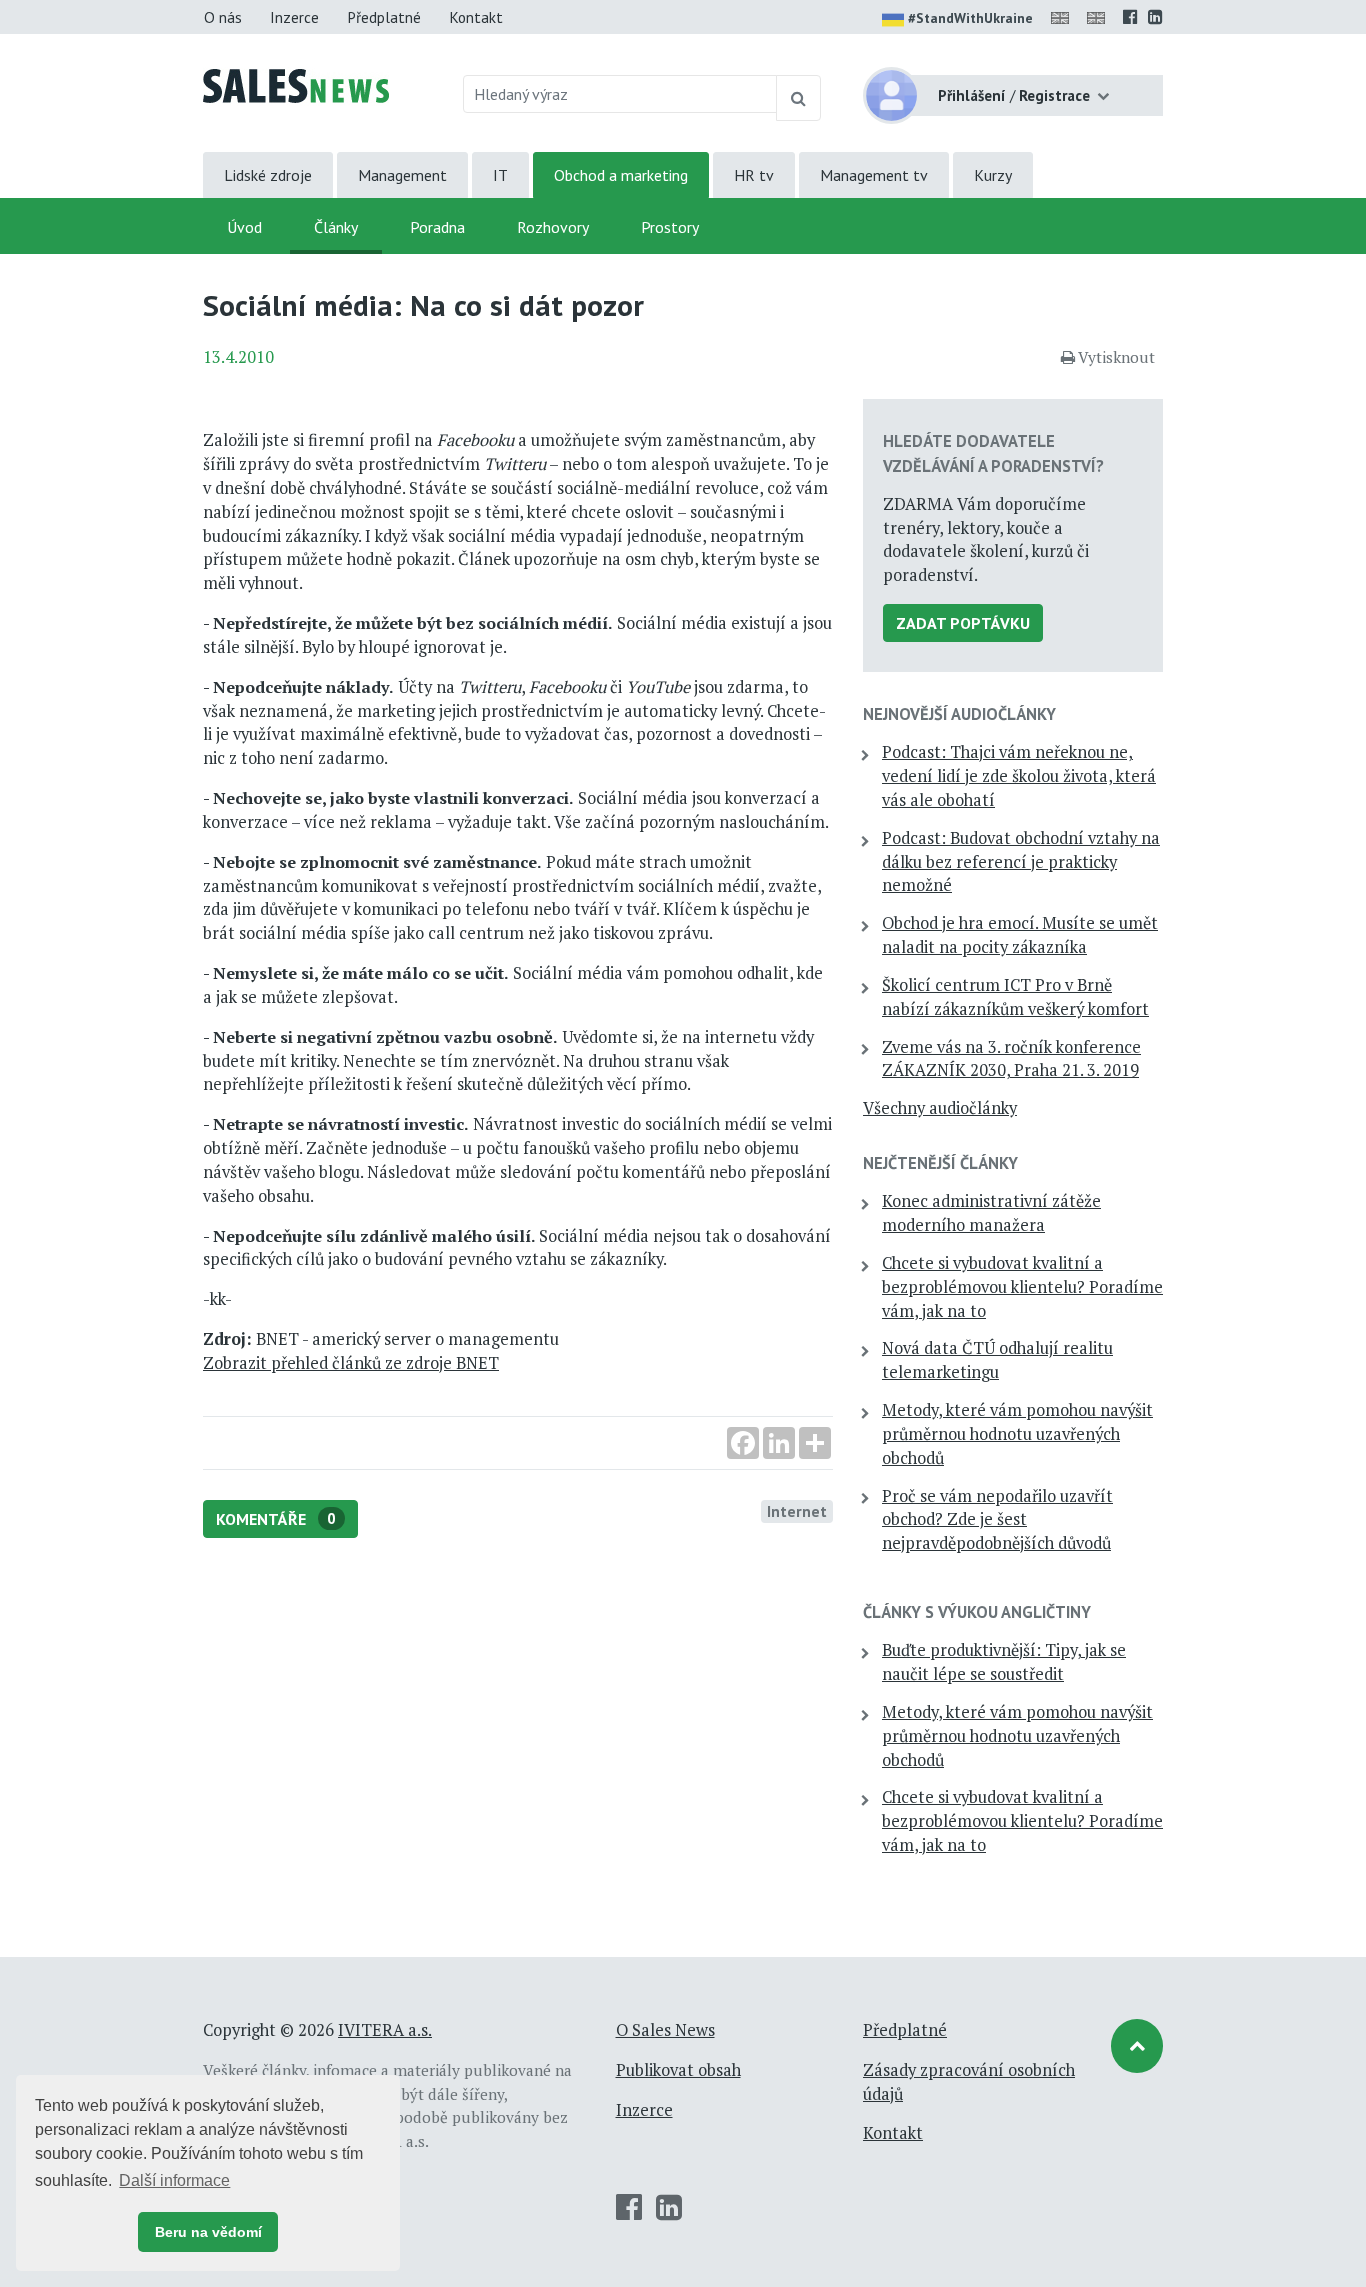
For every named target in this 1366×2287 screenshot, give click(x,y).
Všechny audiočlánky (940, 1108)
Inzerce (294, 17)
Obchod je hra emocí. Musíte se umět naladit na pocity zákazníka (1020, 935)
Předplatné (384, 17)
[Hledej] (798, 98)
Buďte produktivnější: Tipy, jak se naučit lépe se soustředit (1004, 1662)
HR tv (754, 175)
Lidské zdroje (268, 175)
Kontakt (476, 17)
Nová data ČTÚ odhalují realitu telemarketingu (997, 1360)
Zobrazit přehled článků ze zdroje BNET (351, 1363)
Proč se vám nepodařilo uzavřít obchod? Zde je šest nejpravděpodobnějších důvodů (997, 1520)
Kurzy (993, 175)
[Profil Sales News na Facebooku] (1130, 17)
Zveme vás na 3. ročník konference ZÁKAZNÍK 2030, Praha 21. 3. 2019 (1011, 1059)
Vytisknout (1116, 357)
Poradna (437, 227)
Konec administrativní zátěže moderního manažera (991, 1213)
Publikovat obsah (678, 2070)
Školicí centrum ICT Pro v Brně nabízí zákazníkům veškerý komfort (1015, 997)
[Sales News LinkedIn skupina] (1155, 17)
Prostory (670, 227)
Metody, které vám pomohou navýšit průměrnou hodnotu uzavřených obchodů (1017, 1434)
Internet (797, 1511)
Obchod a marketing (621, 175)
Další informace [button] (174, 2180)
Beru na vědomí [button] (208, 2232)
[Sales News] (296, 84)
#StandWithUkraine (970, 18)
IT (500, 175)
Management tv (874, 175)
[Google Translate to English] (1100, 17)
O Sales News (665, 2030)
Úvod (244, 227)
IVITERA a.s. (385, 2030)
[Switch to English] (1064, 17)
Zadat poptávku (963, 623)
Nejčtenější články (940, 1163)
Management (402, 175)
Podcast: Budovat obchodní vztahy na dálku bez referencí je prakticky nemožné (1021, 862)
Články (336, 227)
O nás (223, 17)
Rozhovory (553, 227)
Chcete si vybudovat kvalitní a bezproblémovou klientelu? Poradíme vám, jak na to (1022, 1287)
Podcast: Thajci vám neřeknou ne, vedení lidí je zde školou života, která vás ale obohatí (1019, 776)
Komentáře (276, 1519)
